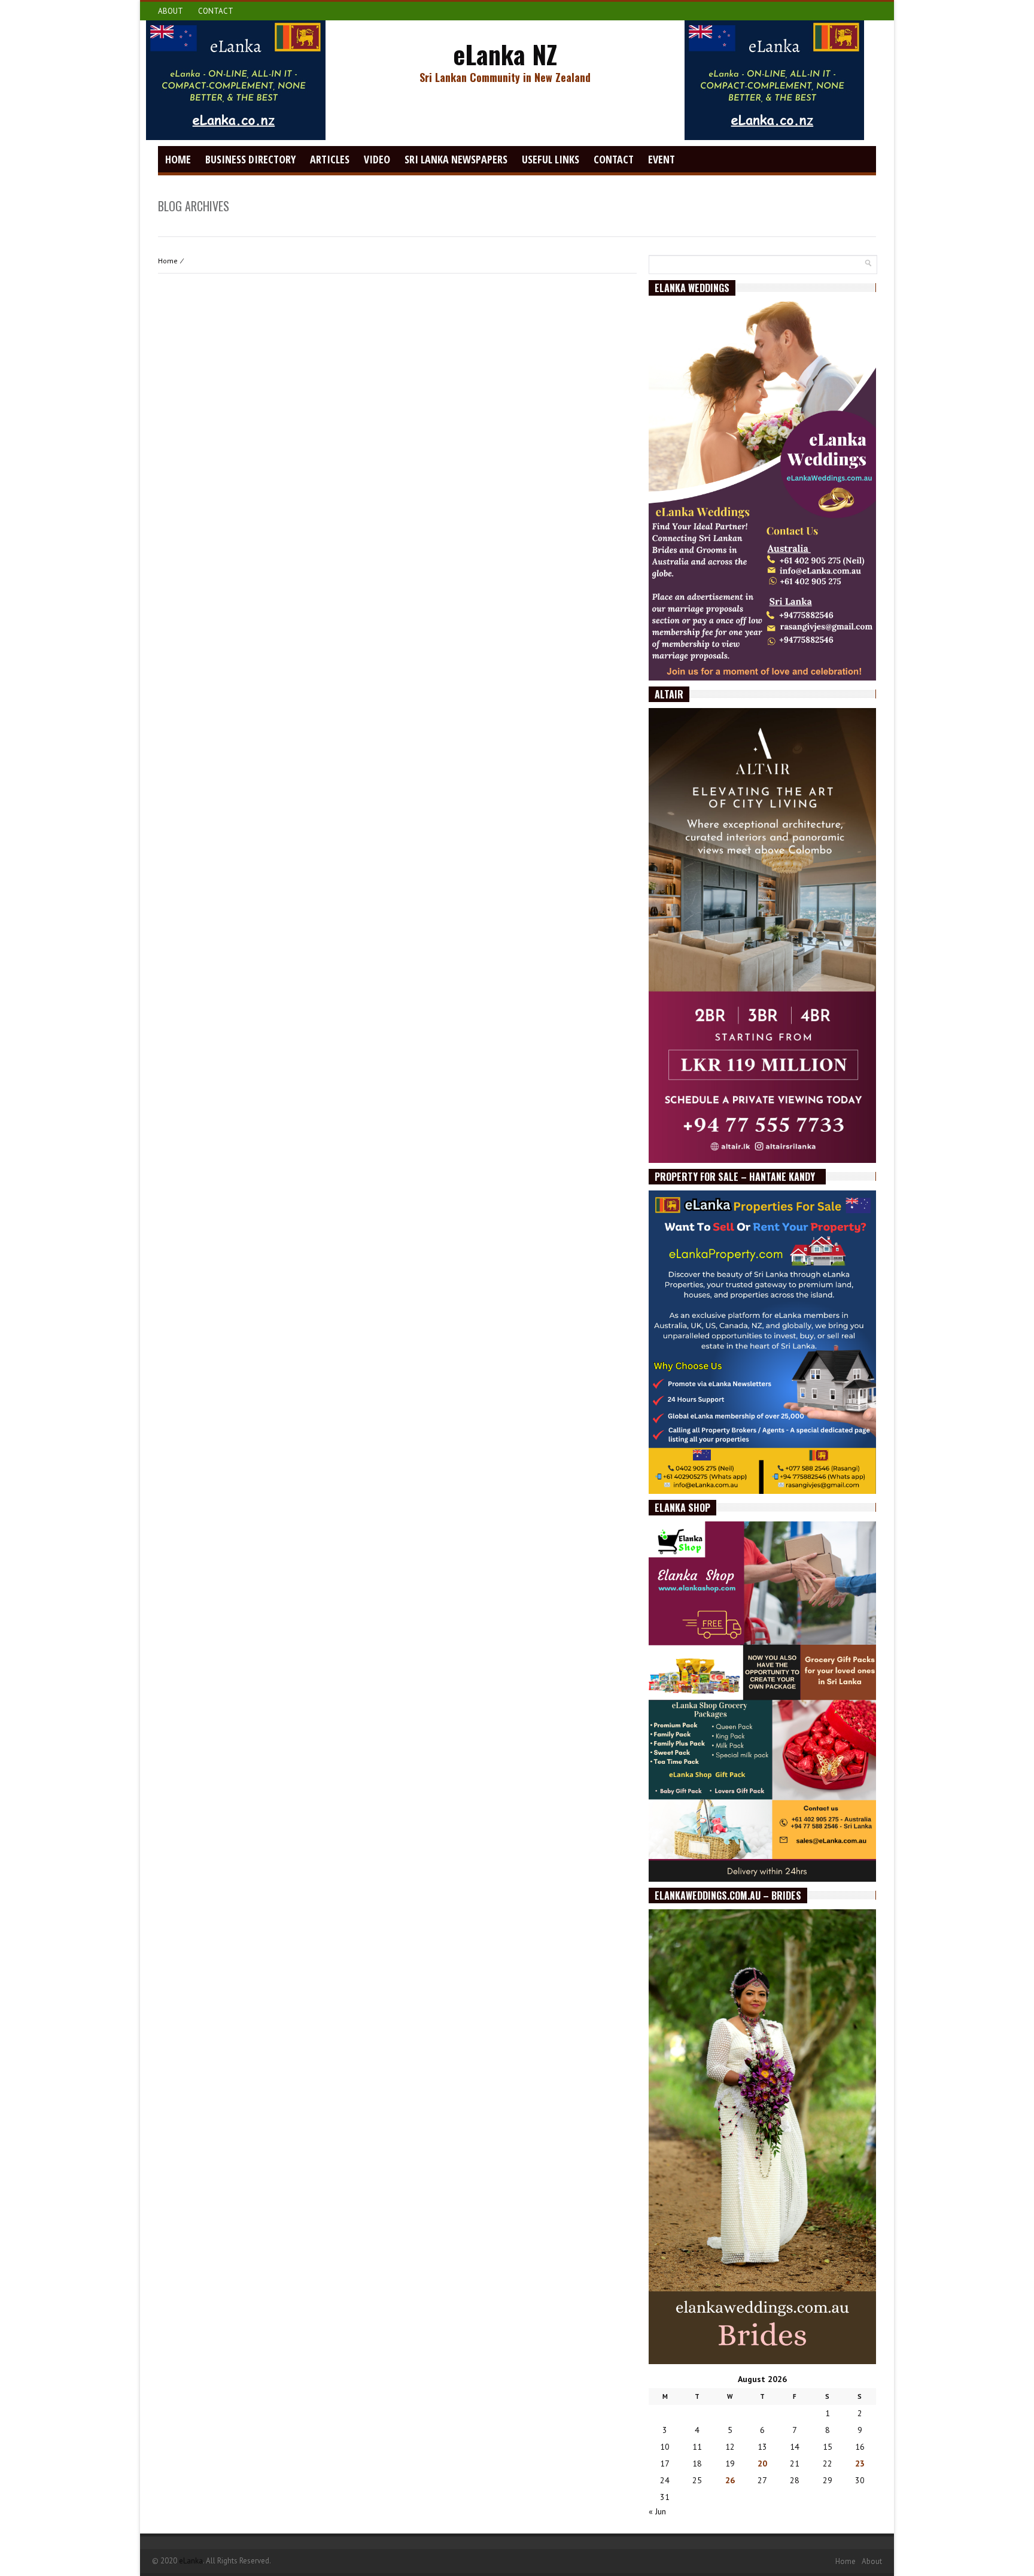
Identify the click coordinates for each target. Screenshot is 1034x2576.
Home (178, 159)
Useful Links (551, 159)
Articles (330, 159)
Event (662, 159)
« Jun (657, 2511)
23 (860, 2463)
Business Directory (250, 159)
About (171, 11)
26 (730, 2480)
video (377, 159)
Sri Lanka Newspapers (456, 159)
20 (762, 2463)
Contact (216, 11)
